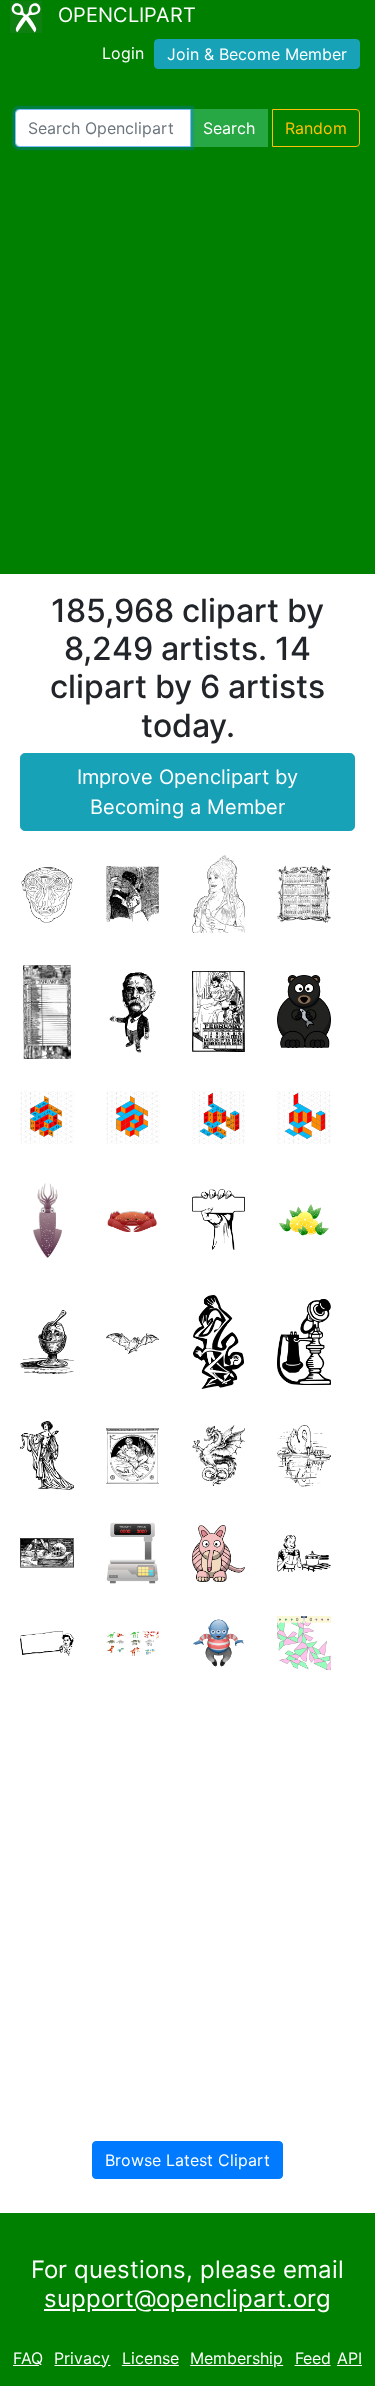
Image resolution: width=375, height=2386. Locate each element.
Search (229, 128)
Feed (313, 2358)
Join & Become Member (257, 54)
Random (316, 128)
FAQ (28, 2358)
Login (123, 53)
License (150, 2358)
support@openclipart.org (187, 2298)
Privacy (82, 2358)
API (349, 2358)
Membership (236, 2358)
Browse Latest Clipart (187, 2160)
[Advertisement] (187, 360)
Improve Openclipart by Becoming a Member (187, 792)
